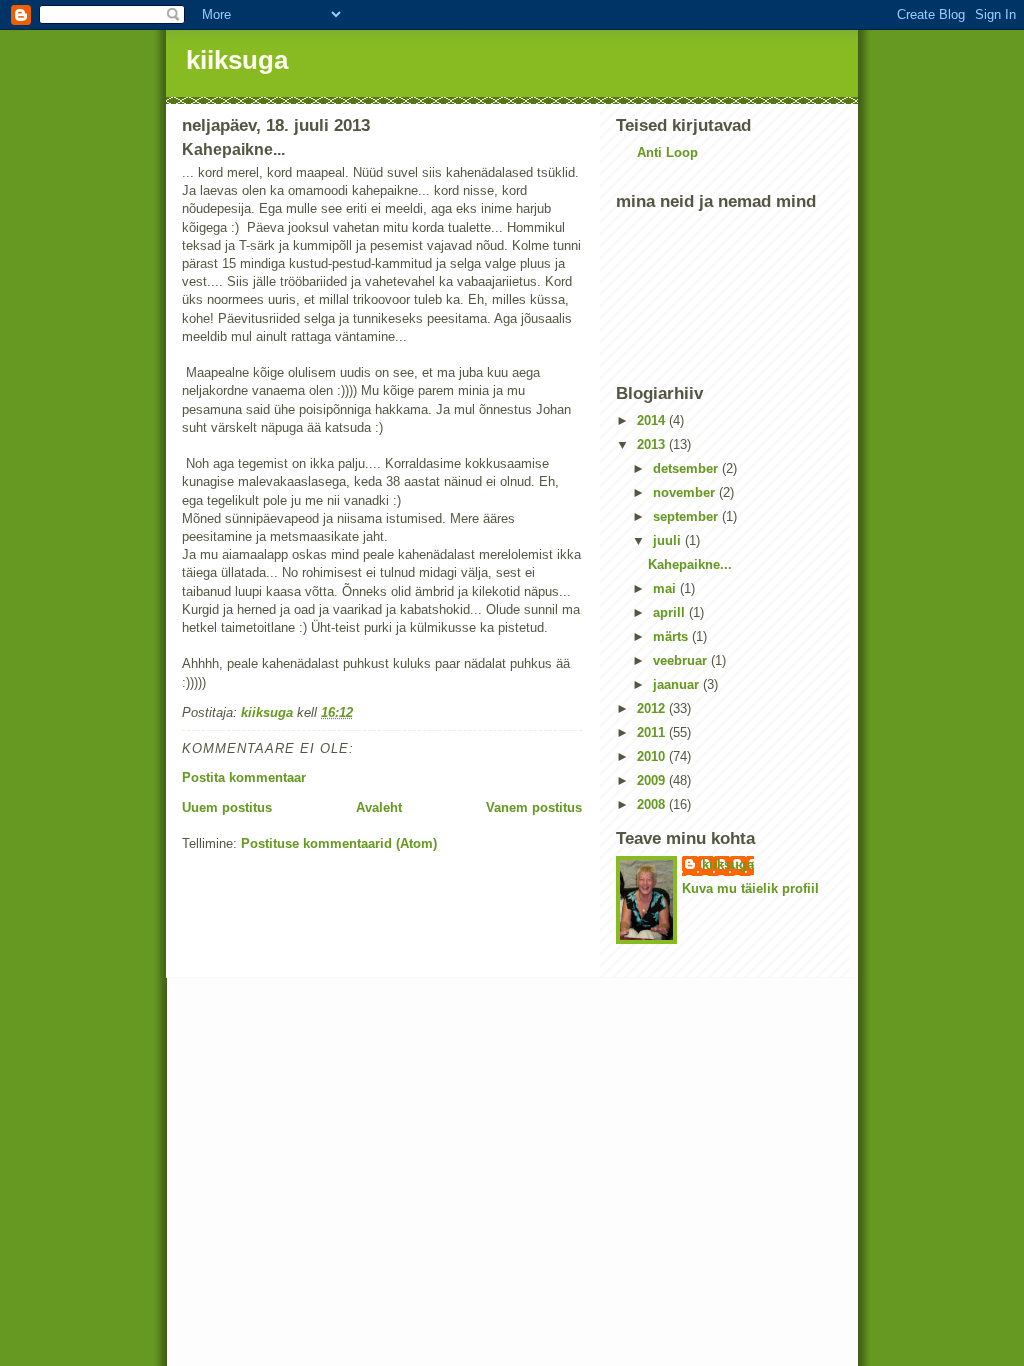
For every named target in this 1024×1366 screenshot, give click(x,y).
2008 (653, 804)
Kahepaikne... (690, 564)
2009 (653, 780)
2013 (653, 444)
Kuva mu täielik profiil (750, 888)
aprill (671, 612)
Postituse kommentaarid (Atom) (339, 843)
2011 (653, 732)
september (687, 516)
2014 (653, 420)
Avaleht (379, 807)
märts (672, 636)
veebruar (682, 660)
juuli (669, 540)
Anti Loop (667, 152)
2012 (653, 708)
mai (666, 588)
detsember (687, 468)
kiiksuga (237, 60)
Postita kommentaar (244, 777)
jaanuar (678, 684)
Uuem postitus (227, 807)
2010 (653, 756)
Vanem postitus (534, 807)
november (686, 492)
